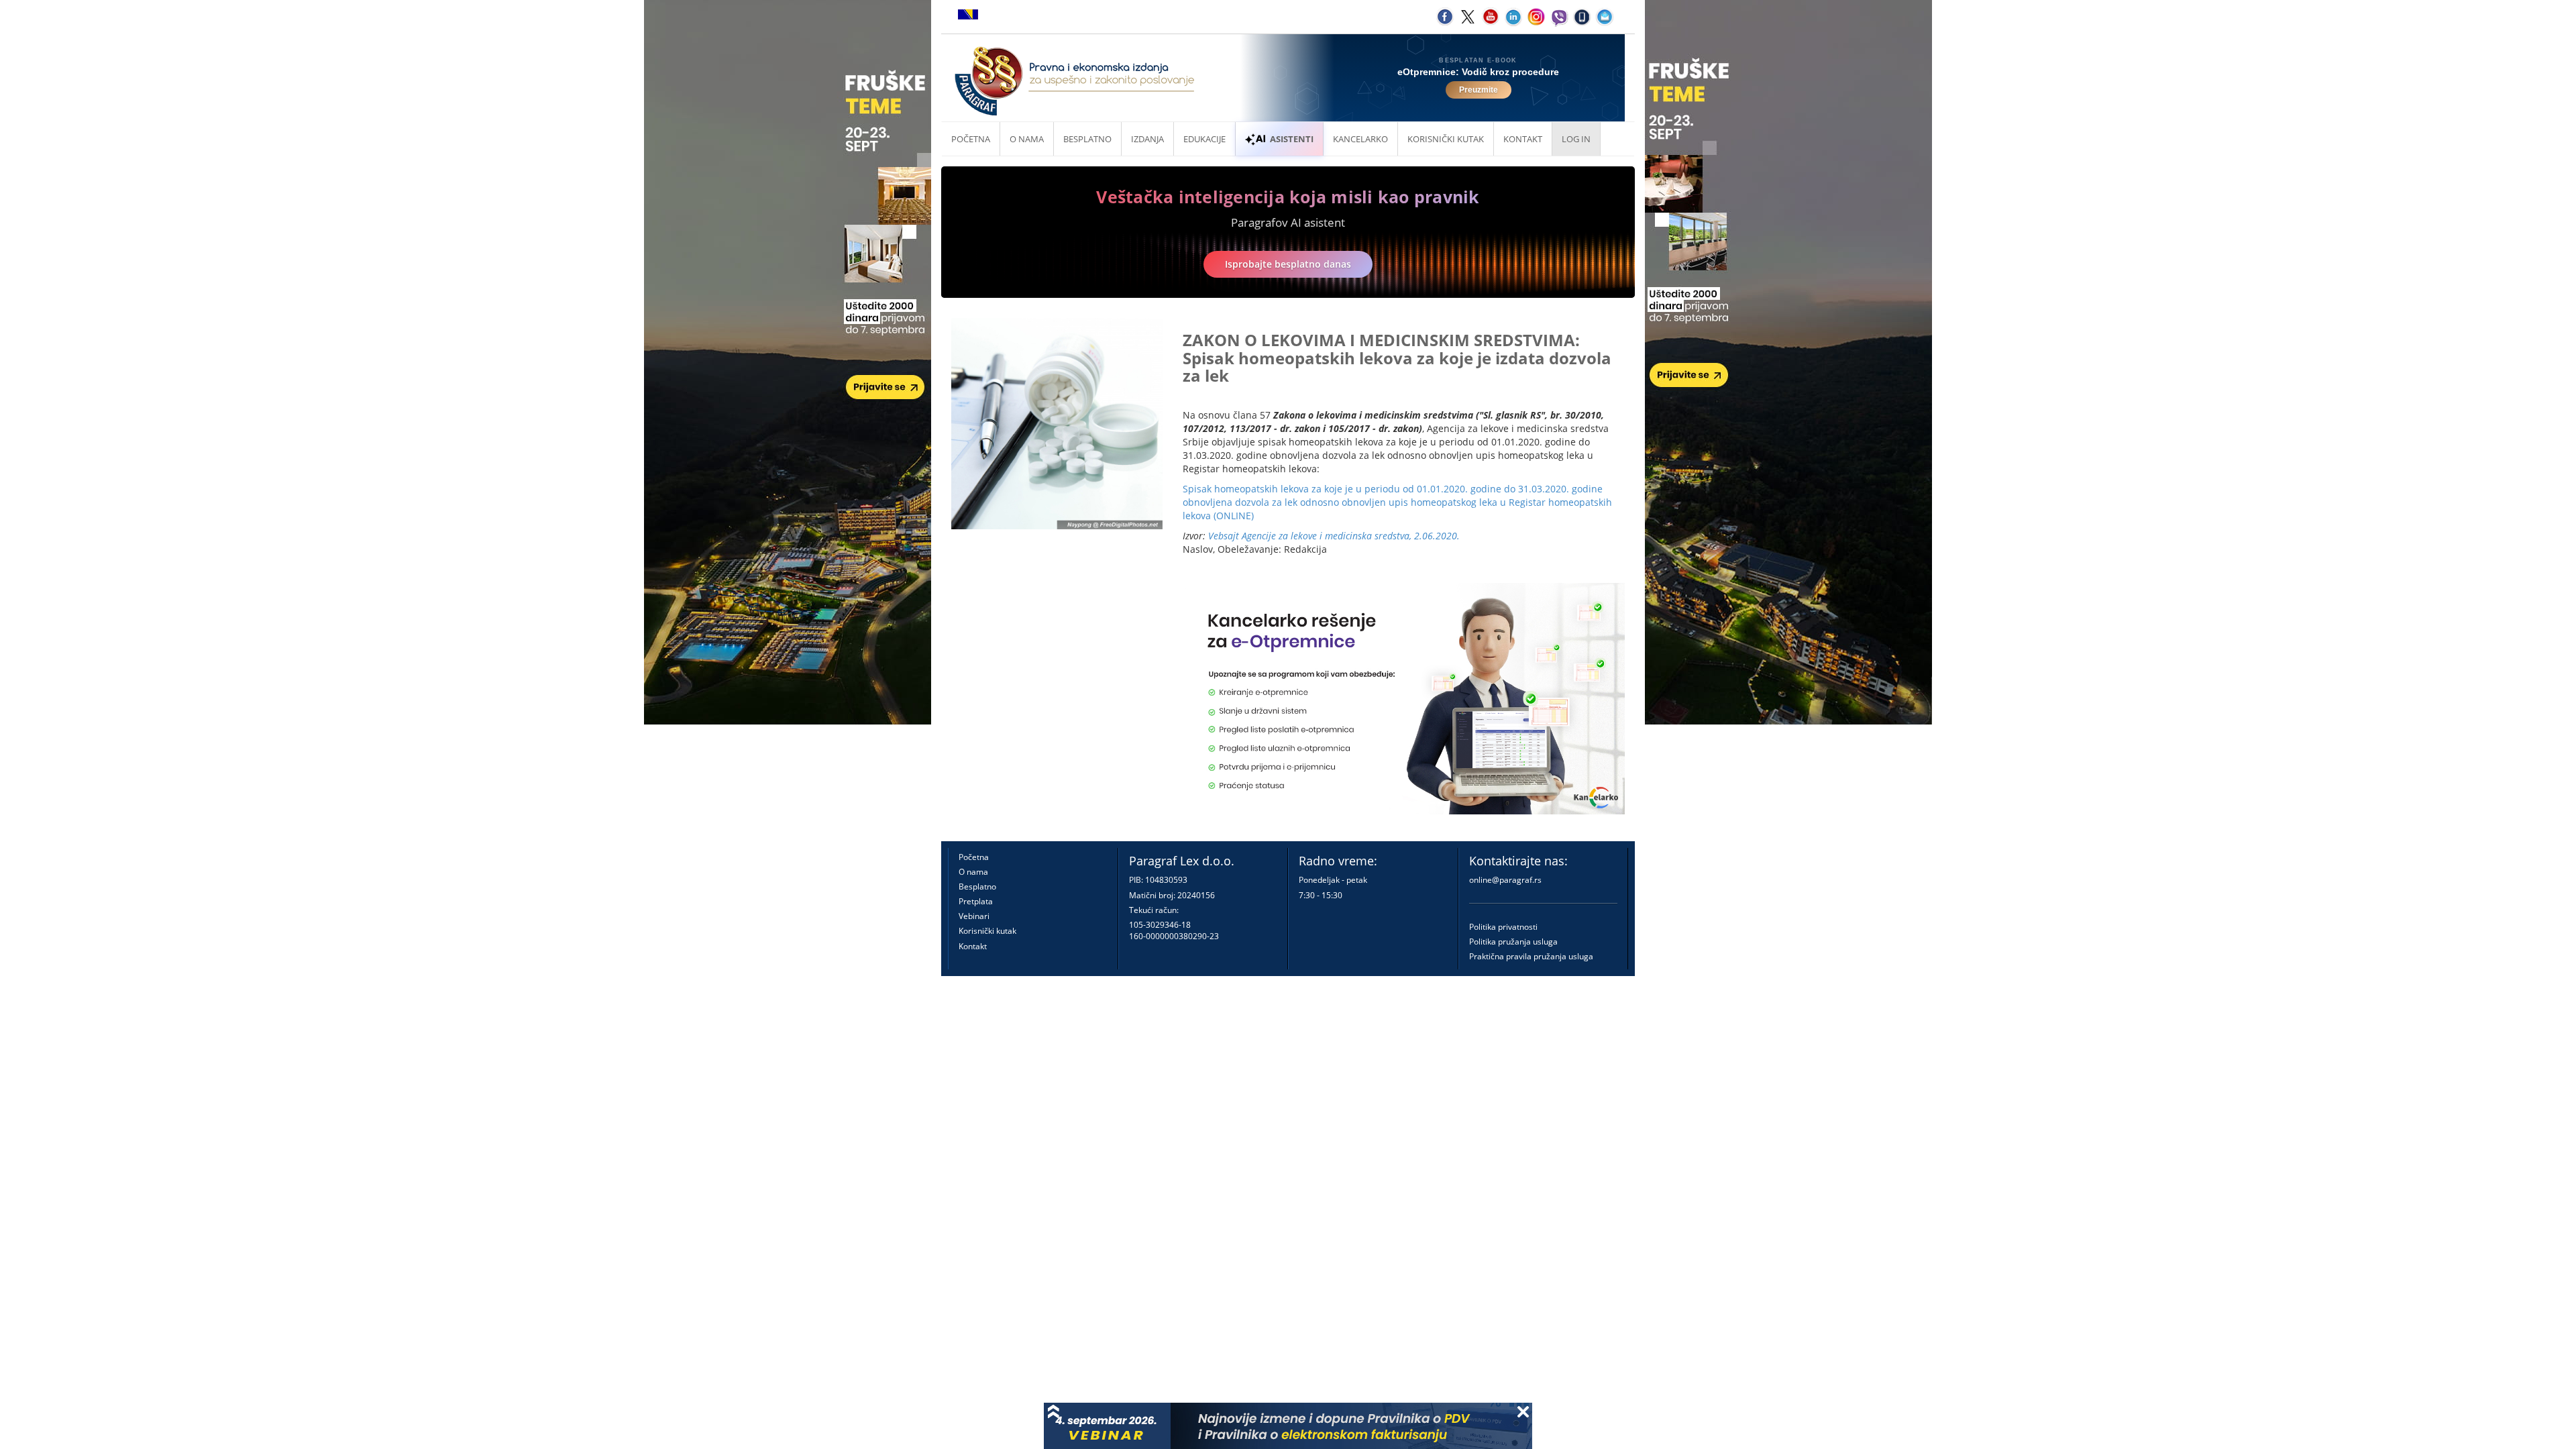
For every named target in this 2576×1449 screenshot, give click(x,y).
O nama (1027, 139)
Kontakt (973, 946)
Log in (1576, 139)
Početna (971, 139)
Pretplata (976, 901)
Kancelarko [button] (1360, 139)
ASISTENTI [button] (1292, 139)
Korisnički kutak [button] (1446, 139)
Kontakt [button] (1523, 139)
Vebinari (974, 916)
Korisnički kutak (987, 931)
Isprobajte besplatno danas (1288, 264)
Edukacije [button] (1204, 139)
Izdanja (1147, 139)
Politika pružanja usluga (1513, 942)
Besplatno (1087, 139)
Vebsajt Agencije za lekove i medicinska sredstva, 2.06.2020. (1334, 536)
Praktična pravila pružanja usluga (1531, 956)
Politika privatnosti (1503, 927)
